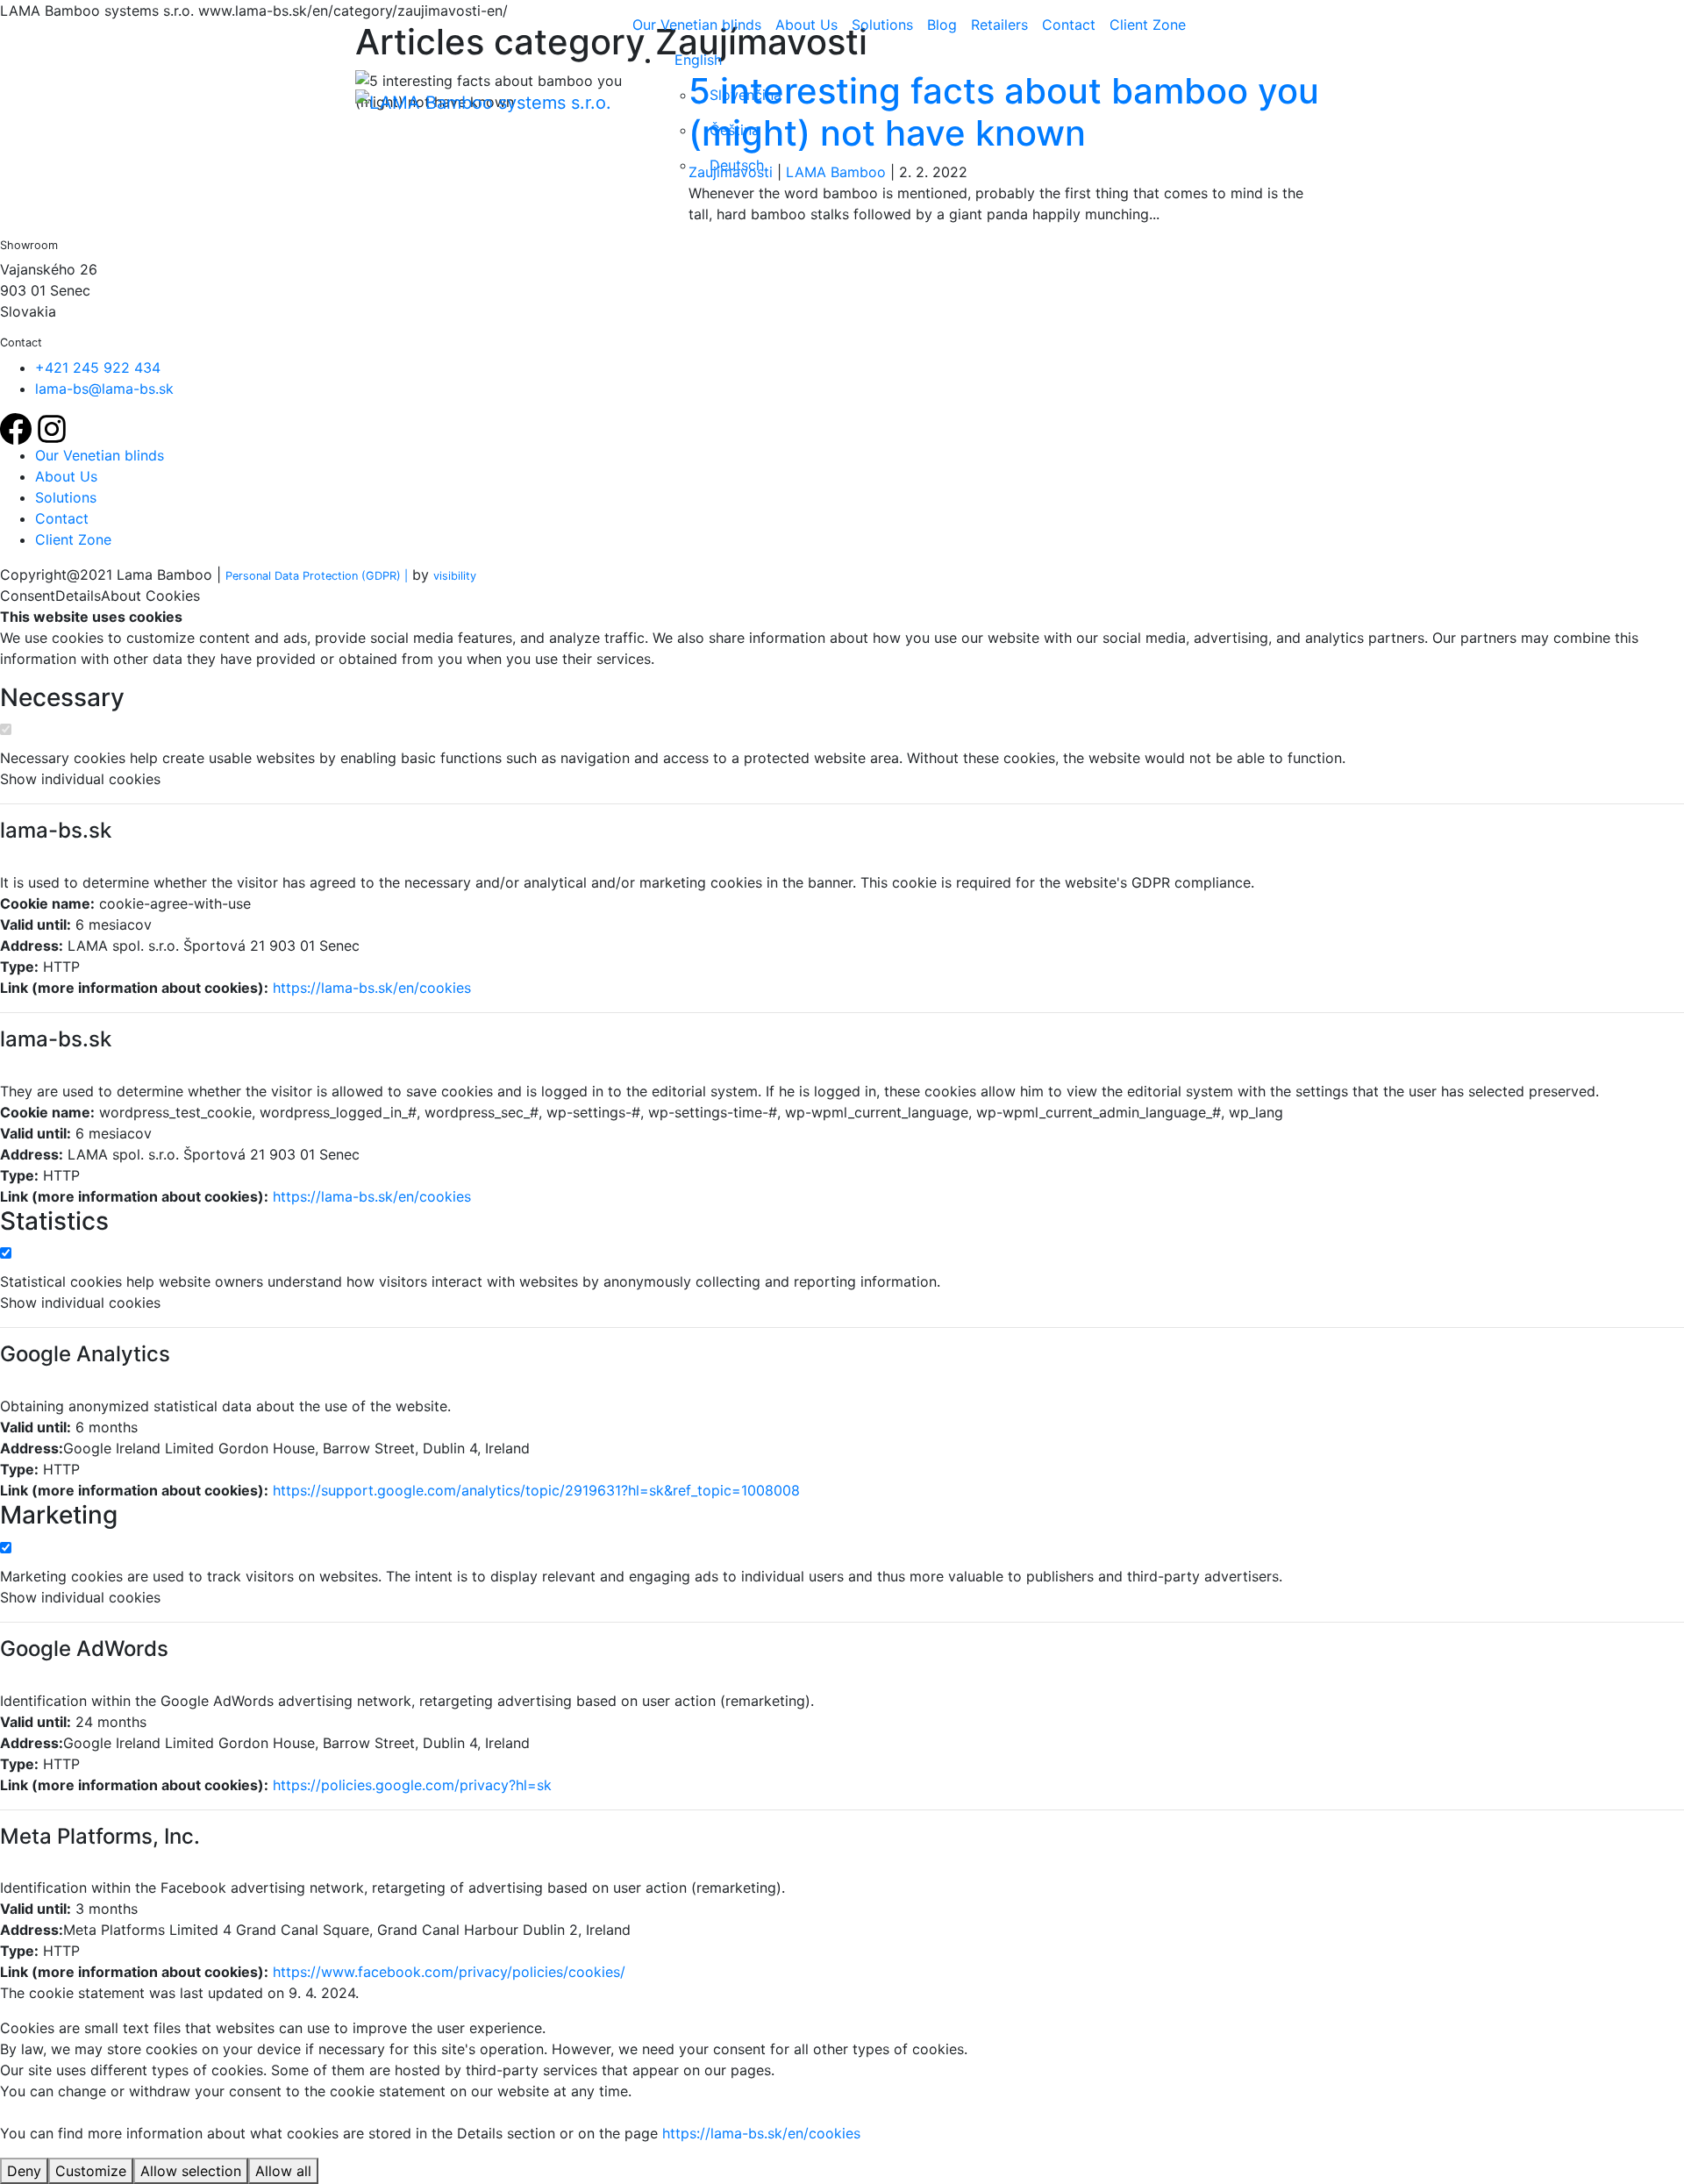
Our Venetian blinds (697, 25)
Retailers (999, 25)
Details (78, 596)
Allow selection (191, 2171)
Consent (28, 596)
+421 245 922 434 (98, 368)
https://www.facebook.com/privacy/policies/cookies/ (449, 1972)
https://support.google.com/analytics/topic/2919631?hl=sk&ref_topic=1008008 (536, 1490)
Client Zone (1148, 25)
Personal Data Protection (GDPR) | (317, 576)
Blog (942, 25)
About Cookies (150, 596)
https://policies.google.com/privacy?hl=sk (412, 1785)
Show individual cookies (80, 779)
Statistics (54, 1221)
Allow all (283, 2171)
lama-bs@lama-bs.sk (104, 389)
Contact (1069, 25)
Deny (24, 2171)
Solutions (882, 25)
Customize (91, 2171)
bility (455, 576)
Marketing (59, 1515)
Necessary (62, 698)
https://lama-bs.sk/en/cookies (372, 988)
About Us (806, 25)
